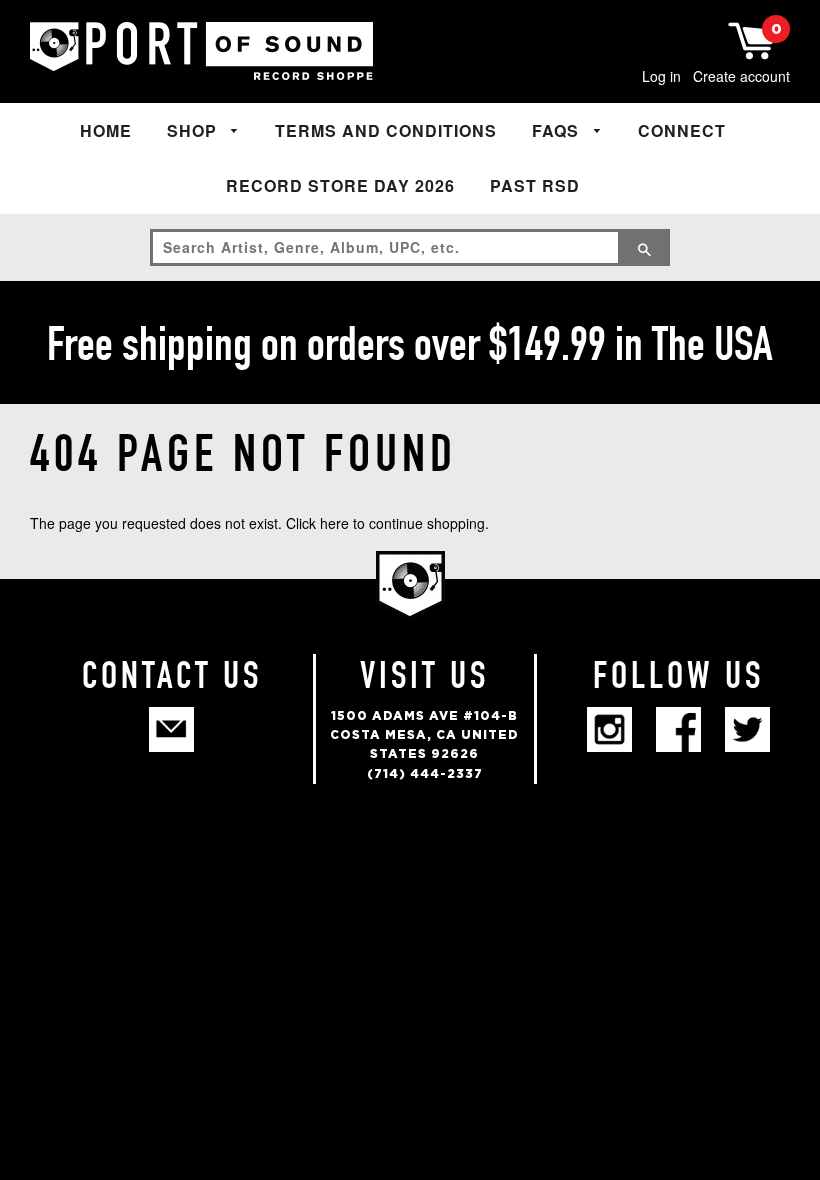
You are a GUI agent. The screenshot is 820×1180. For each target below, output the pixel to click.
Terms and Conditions (386, 130)
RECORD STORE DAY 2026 (340, 185)
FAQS (558, 130)
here (334, 523)
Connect (682, 130)
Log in (661, 76)
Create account (741, 76)
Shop (194, 130)
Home (106, 130)
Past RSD (535, 185)
